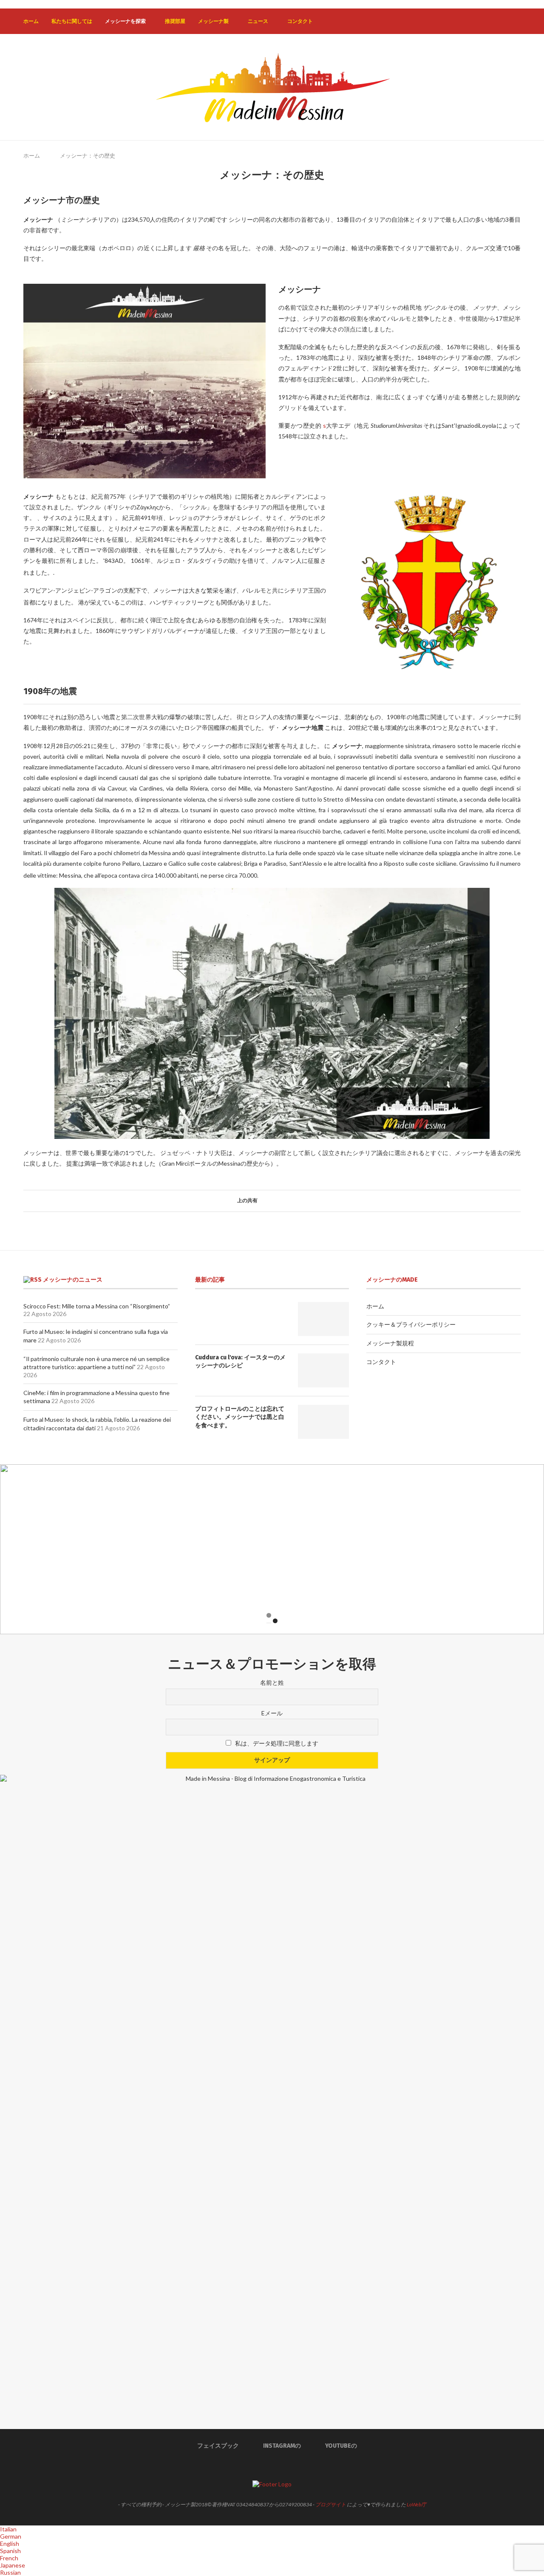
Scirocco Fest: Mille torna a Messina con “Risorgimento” (97, 1306)
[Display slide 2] (275, 1621)
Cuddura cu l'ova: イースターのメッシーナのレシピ (240, 1362)
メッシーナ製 (213, 21)
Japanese (13, 2565)
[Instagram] (495, 21)
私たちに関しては (72, 21)
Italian (8, 2529)
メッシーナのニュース (73, 1280)
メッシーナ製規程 (390, 1343)
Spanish (10, 2551)
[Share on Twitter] (269, 1201)
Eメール (272, 1713)
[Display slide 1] (269, 1615)
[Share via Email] (301, 1201)
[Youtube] (504, 21)
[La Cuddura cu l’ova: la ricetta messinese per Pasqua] (323, 1370)
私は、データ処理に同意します (277, 1743)
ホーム (31, 21)
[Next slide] (531, 1549)
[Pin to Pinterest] (277, 1201)
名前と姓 (272, 1682)
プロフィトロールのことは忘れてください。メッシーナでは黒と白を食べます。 (240, 1417)
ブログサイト (331, 2504)
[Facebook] (486, 21)
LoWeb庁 (416, 2504)
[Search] (516, 21)
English (10, 2544)
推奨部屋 (175, 21)
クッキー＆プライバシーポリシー (411, 1324)
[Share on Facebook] (261, 1201)
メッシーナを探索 (125, 21)
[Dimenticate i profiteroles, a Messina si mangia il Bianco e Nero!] (323, 1422)
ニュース (258, 21)
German (11, 2536)
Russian (10, 2572)
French (9, 2558)
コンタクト (300, 21)
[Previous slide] (13, 1549)
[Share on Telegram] (293, 1201)
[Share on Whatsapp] (285, 1201)
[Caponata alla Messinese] (323, 1319)
